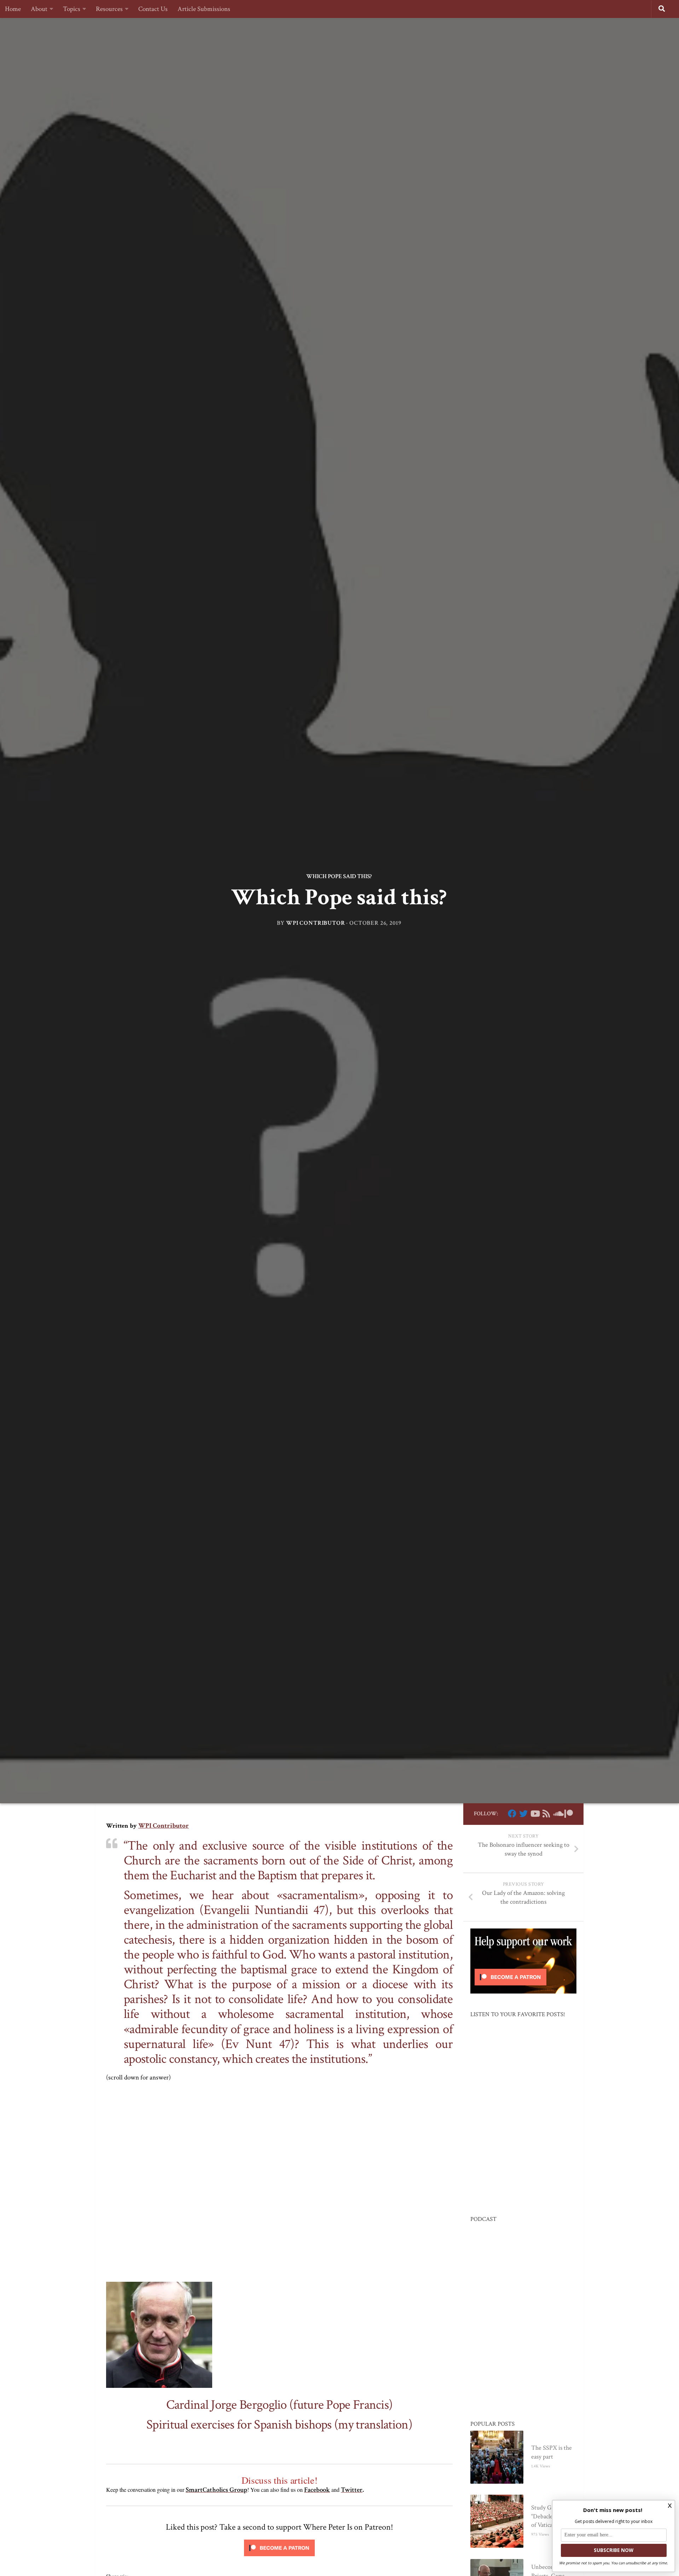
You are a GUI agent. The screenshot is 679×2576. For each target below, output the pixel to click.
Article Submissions (204, 9)
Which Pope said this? (339, 876)
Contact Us (153, 9)
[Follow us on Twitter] (523, 1814)
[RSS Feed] (546, 1814)
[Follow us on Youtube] (535, 1814)
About (39, 9)
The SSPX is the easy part (552, 2452)
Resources (109, 9)
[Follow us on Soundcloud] (557, 1814)
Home (13, 9)
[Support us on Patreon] (569, 1814)
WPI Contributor (316, 923)
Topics (72, 9)
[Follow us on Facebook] (512, 1814)
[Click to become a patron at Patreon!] (279, 2558)
